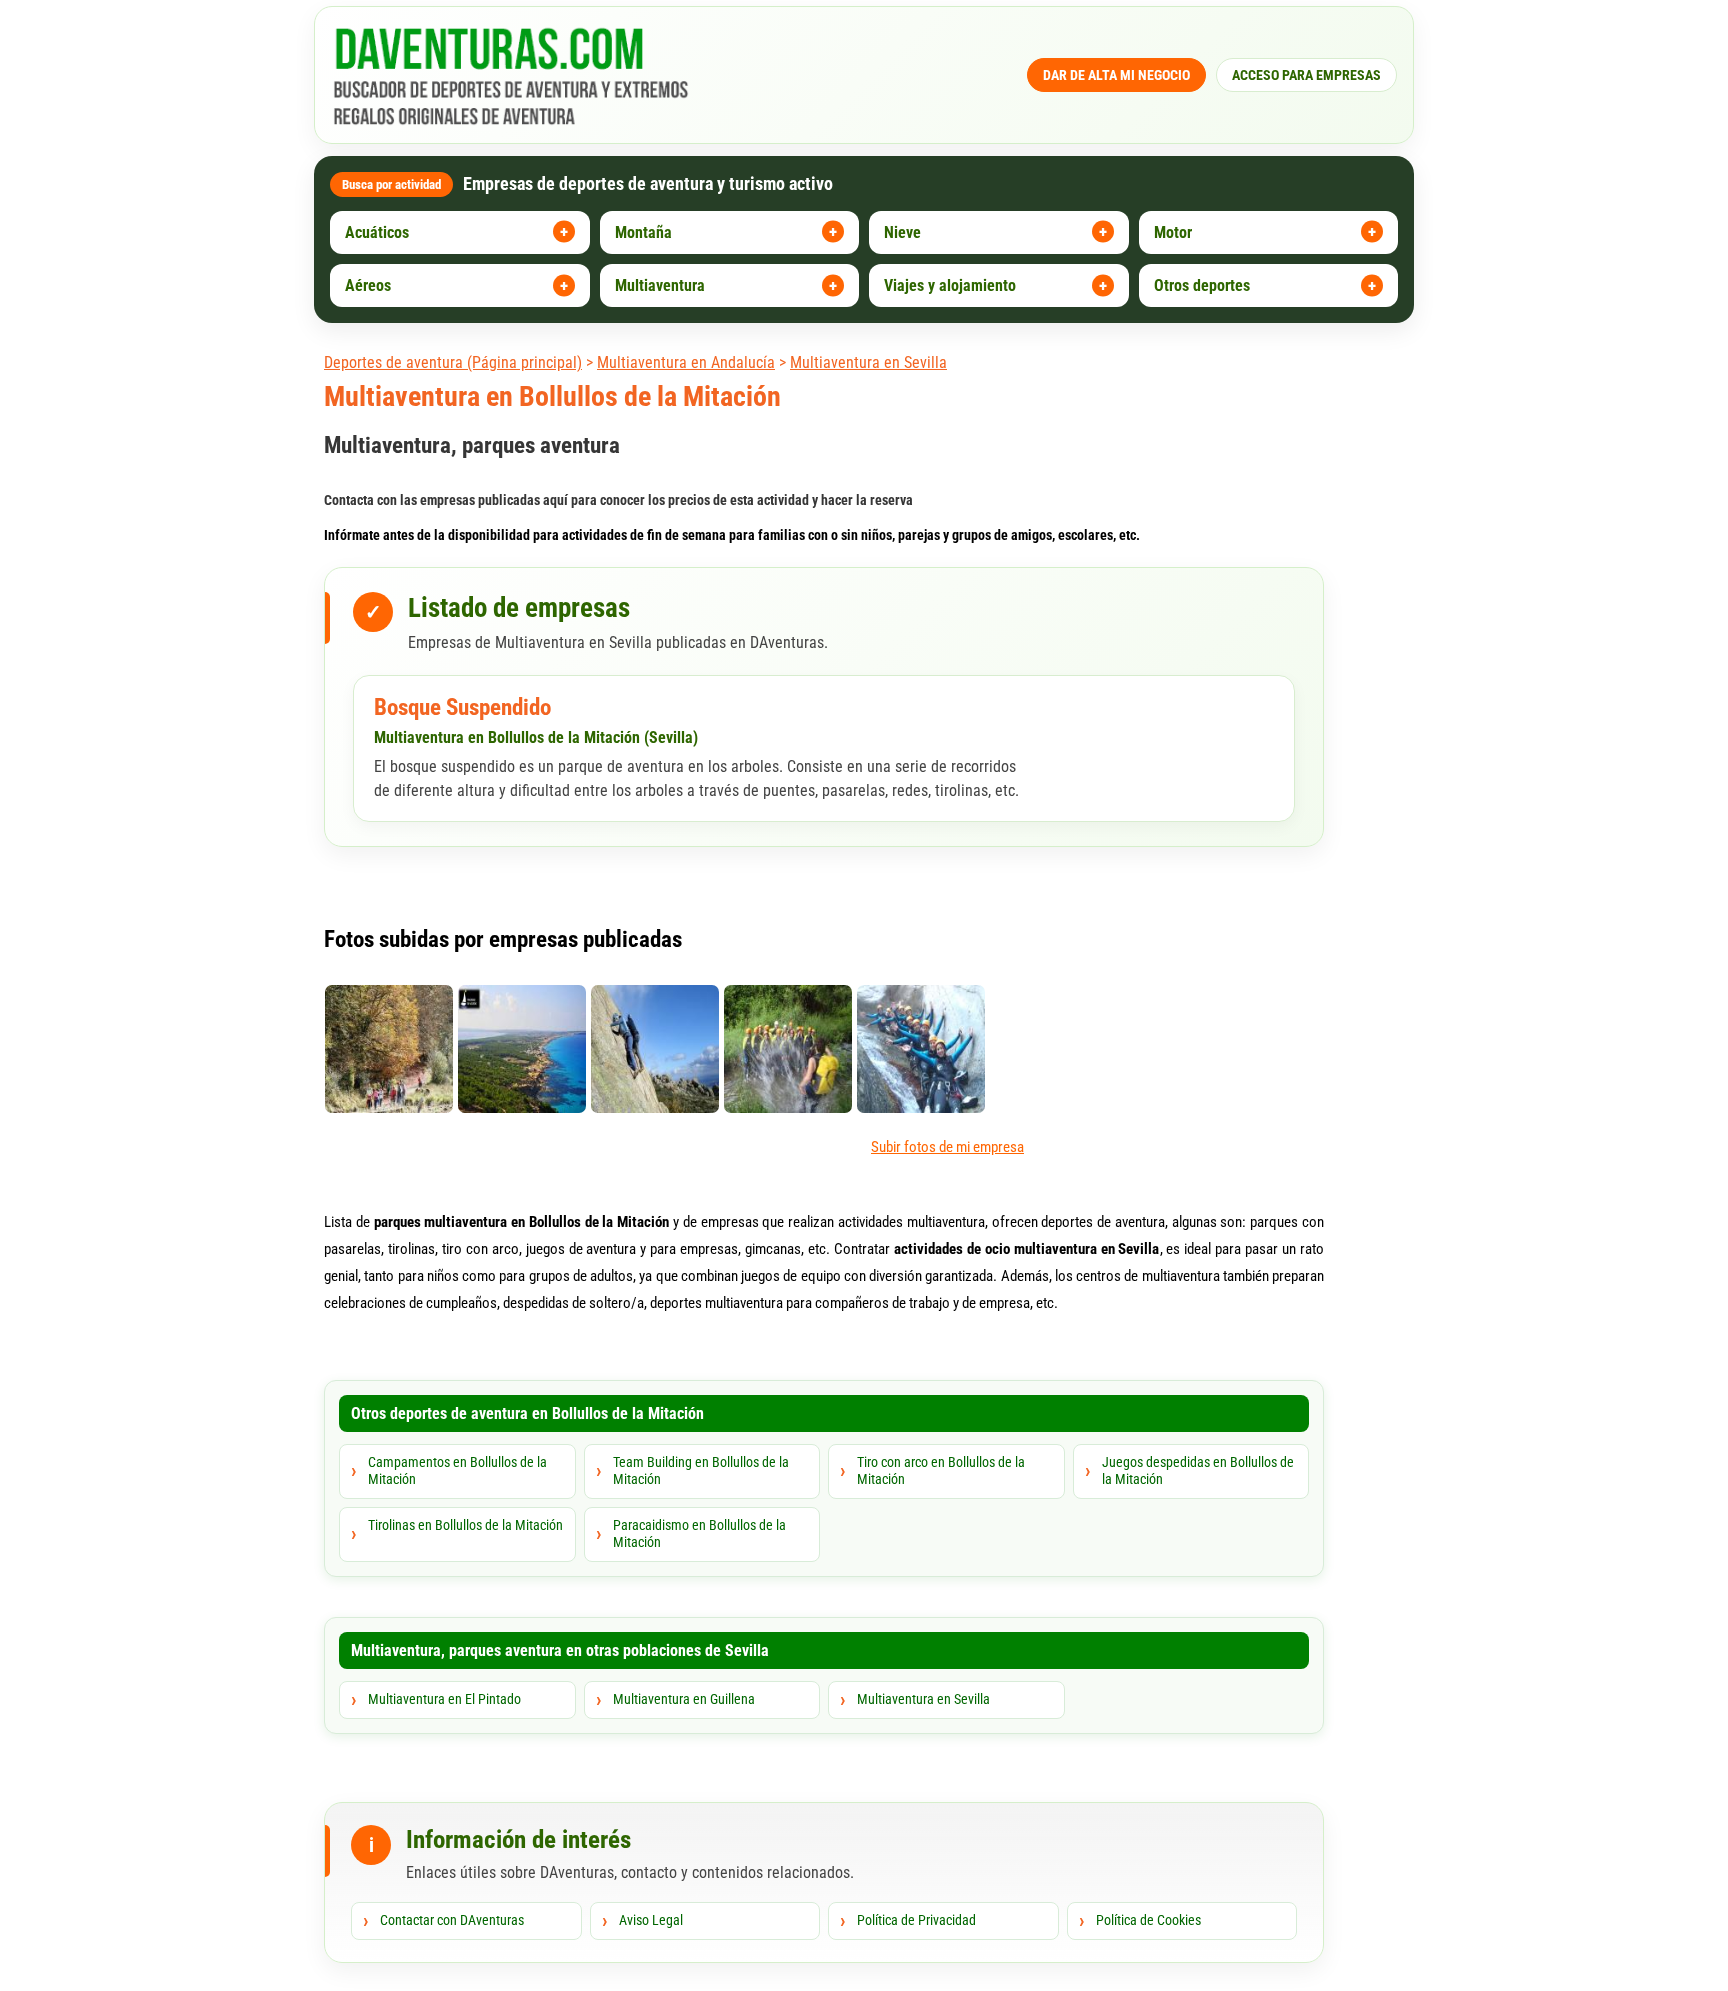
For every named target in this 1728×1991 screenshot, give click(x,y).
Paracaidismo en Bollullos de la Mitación (699, 1534)
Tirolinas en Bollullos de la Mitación (465, 1525)
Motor (1173, 232)
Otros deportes (1202, 285)
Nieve (902, 232)
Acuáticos (377, 232)
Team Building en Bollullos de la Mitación (701, 1471)
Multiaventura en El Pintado (444, 1699)
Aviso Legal (651, 1920)
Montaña (643, 232)
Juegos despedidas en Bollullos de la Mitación (1198, 1471)
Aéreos (368, 285)
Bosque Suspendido (462, 707)
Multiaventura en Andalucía (686, 362)
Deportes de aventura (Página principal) (453, 362)
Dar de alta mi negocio (1116, 75)
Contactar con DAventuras (452, 1920)
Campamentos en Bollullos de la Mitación (457, 1471)
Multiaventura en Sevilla (868, 362)
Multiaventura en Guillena (684, 1699)
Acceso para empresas (1306, 75)
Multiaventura (660, 285)
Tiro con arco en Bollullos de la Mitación (941, 1471)
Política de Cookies (1148, 1920)
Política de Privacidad (916, 1920)
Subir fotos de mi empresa (947, 1147)
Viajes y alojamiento (950, 285)
